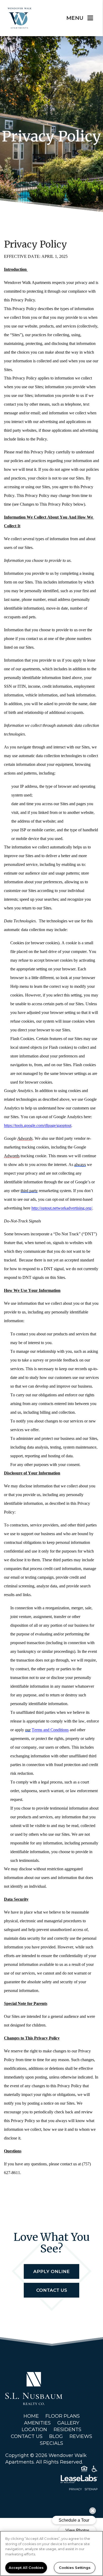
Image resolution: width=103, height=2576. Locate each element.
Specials (51, 2443)
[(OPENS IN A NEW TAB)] (34, 2388)
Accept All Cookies (26, 2568)
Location (34, 2430)
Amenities (37, 2423)
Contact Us (52, 2290)
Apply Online (51, 2271)
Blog (56, 2436)
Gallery (68, 2423)
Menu (75, 18)
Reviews (81, 2436)
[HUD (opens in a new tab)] (84, 2470)
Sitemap (91, 2489)
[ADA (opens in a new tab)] (95, 2470)
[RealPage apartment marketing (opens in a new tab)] (51, 2480)
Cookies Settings (75, 2568)
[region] (51, 2553)
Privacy (75, 2489)
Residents (67, 2430)
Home (31, 2416)
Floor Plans (63, 2416)
